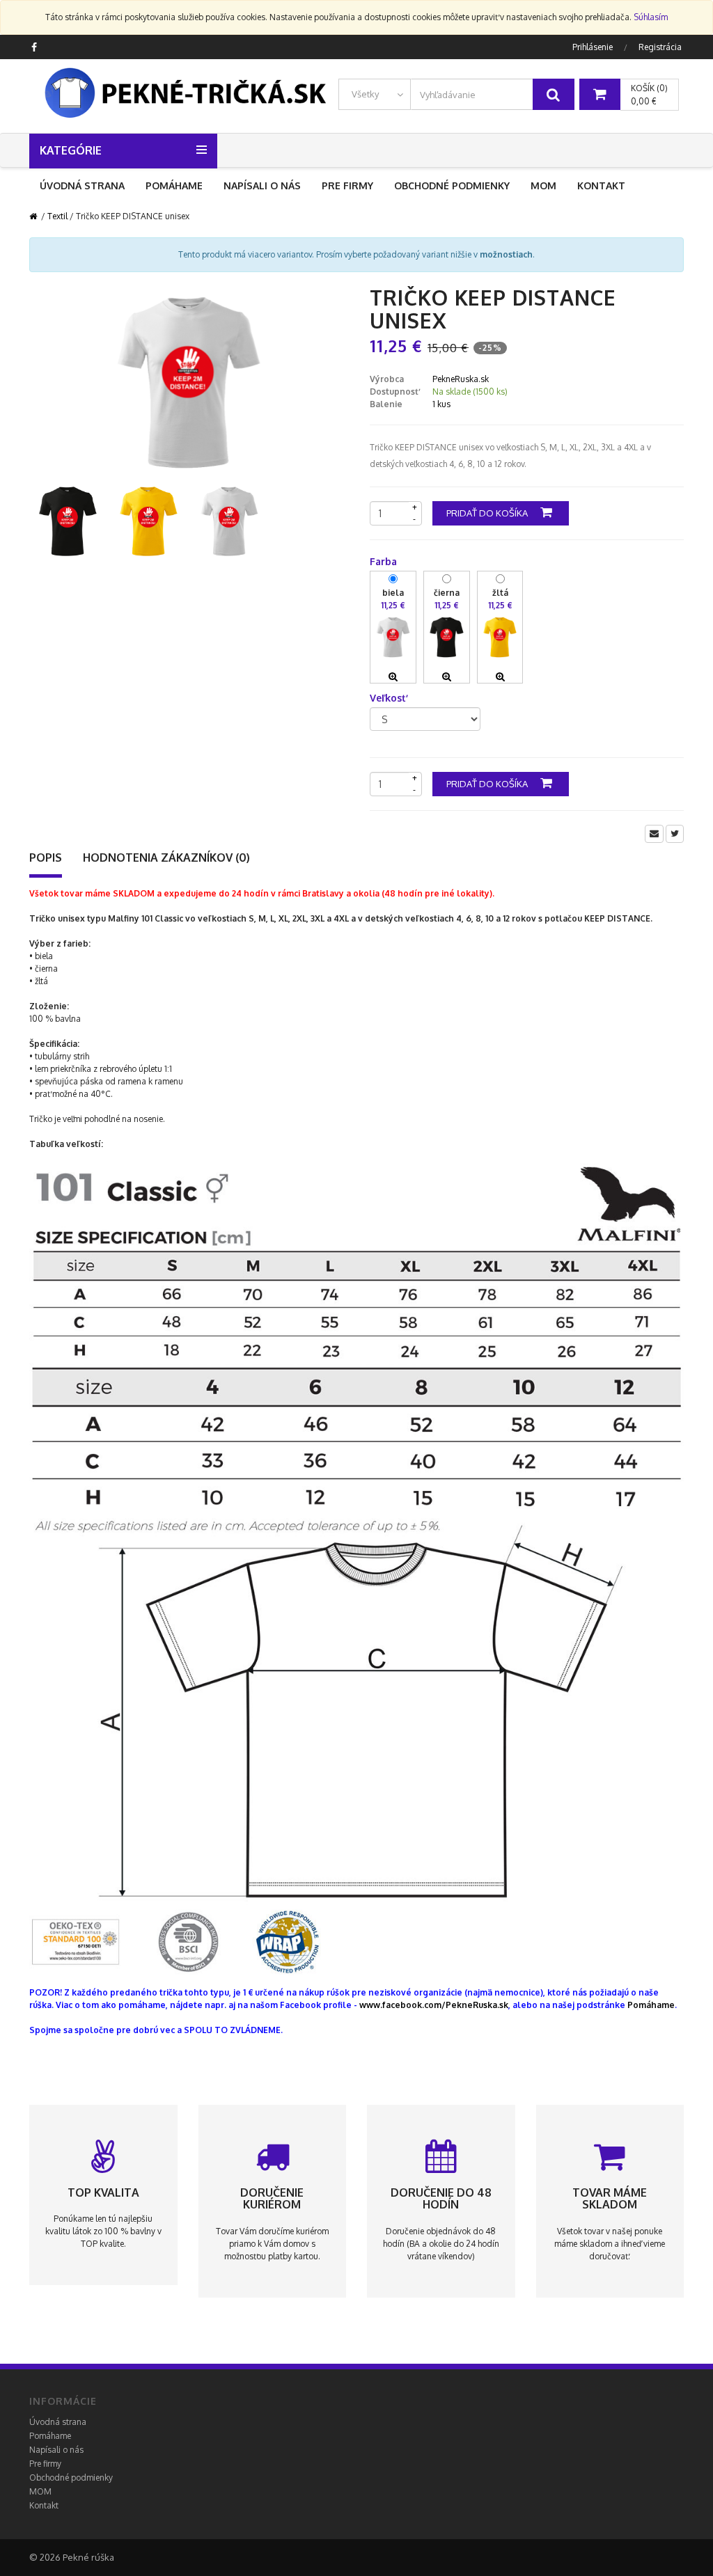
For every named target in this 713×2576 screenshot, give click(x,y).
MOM (543, 185)
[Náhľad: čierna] (447, 677)
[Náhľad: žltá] (500, 677)
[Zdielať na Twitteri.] (675, 834)
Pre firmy (347, 185)
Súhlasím (651, 17)
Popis (46, 858)
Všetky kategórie (359, 100)
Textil (57, 216)
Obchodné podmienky (452, 185)
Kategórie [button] (71, 150)
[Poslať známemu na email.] (654, 834)
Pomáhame (174, 185)
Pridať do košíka (488, 513)
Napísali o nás (262, 185)
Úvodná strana (82, 185)
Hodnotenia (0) (166, 858)
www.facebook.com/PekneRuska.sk (434, 2005)
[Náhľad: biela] (393, 677)
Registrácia (660, 47)
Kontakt (601, 185)
